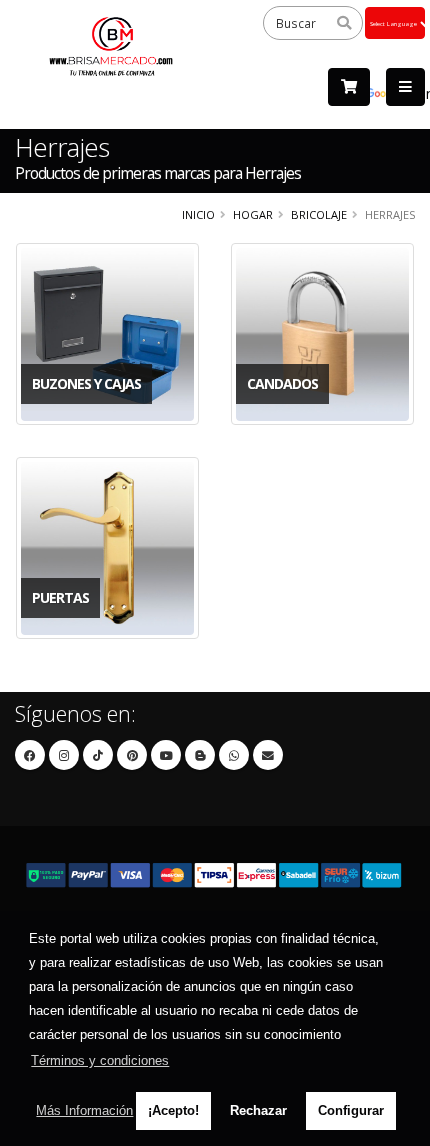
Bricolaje (319, 214)
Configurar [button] (351, 1110)
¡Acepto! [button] (173, 1110)
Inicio (198, 214)
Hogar (253, 214)
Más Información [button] (84, 1110)
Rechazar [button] (258, 1110)
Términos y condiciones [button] (100, 1060)
